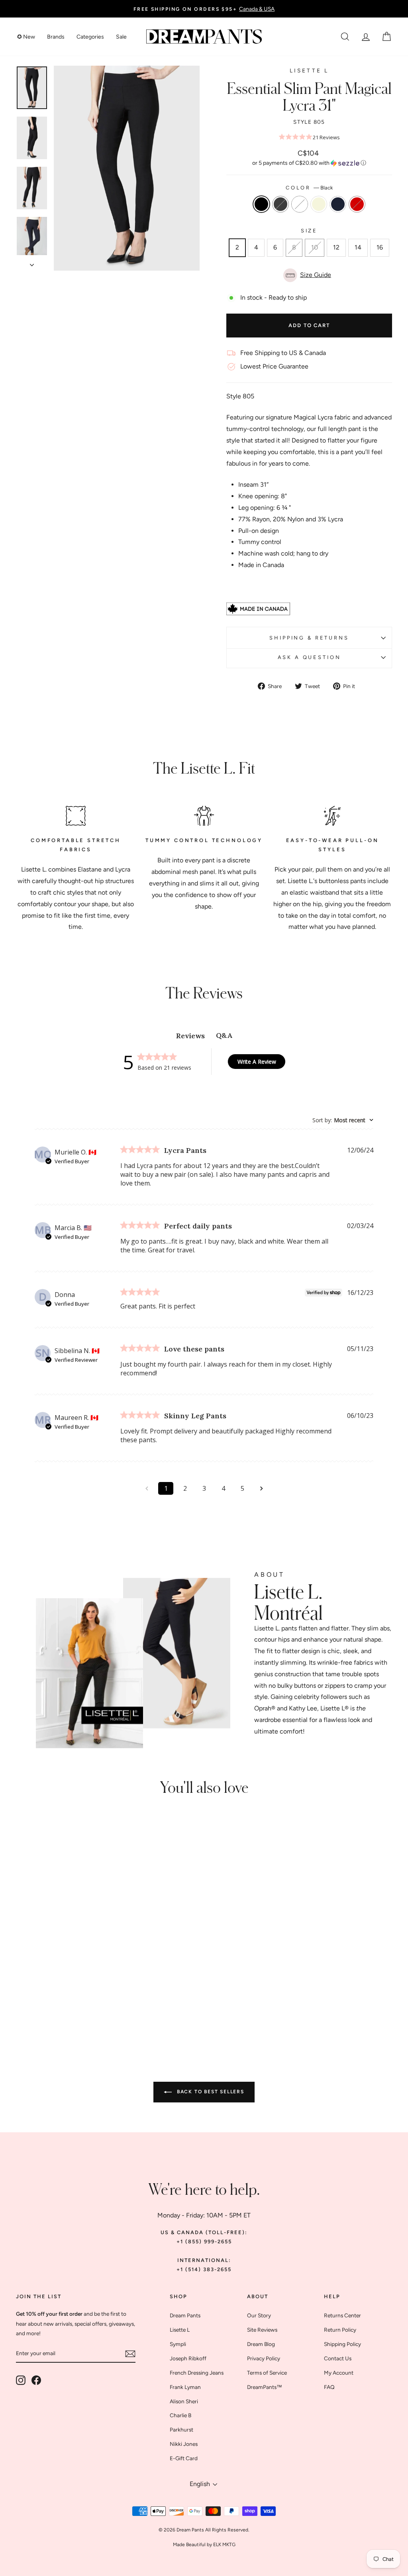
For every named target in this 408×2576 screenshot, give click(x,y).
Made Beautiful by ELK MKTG (204, 2545)
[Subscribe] (130, 2354)
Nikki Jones (184, 2444)
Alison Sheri (184, 2401)
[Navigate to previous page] (147, 1488)
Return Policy (340, 2330)
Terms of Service (267, 2373)
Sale (121, 37)
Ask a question (309, 657)
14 (358, 247)
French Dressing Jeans (197, 2373)
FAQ (329, 2387)
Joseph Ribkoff (188, 2358)
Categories (90, 37)
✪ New (26, 37)
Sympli (178, 2344)
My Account (339, 2373)
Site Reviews (262, 2330)
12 (336, 247)
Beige (319, 204)
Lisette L (309, 70)
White (300, 204)
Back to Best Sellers (210, 2092)
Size (309, 231)
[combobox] (343, 1120)
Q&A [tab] (224, 1035)
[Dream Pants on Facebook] (36, 2380)
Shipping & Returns (309, 638)
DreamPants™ (265, 2387)
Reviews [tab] (190, 1036)
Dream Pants (185, 2315)
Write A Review (257, 1062)
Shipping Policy (342, 2344)
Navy (338, 204)
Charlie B (180, 2415)
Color (309, 188)
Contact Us (338, 2358)
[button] (309, 163)
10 (315, 247)
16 (380, 247)
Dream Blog (261, 2344)
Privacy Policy (264, 2358)
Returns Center (342, 2315)
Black (261, 204)
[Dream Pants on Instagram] (21, 2380)
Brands (56, 37)
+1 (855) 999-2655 (204, 2242)
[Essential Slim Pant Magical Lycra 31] (33, 1998)
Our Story (259, 2315)
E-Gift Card (184, 2458)
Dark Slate (280, 204)
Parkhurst (181, 2430)
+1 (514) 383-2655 (204, 2269)
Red (357, 204)
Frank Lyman (185, 2387)
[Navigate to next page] (261, 1488)
